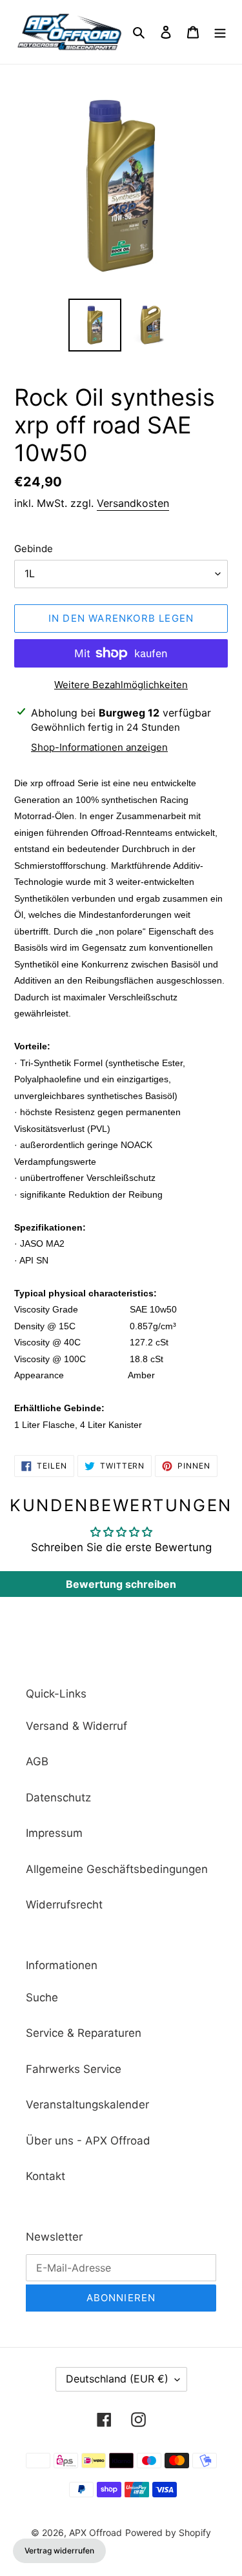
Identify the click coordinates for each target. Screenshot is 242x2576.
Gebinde (34, 549)
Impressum (54, 1833)
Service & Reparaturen (84, 2033)
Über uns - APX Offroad (88, 2141)
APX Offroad (96, 2532)
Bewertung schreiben (121, 1584)
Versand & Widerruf (76, 1726)
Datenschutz (58, 1798)
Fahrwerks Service (74, 2069)
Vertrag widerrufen (59, 2551)
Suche (42, 1997)
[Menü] (220, 32)
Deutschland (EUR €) (117, 2379)
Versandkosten (133, 503)
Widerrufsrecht (64, 1905)
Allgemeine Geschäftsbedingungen (117, 1869)
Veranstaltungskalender (87, 2105)
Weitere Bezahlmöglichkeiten (121, 685)
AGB (37, 1761)
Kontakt (45, 2176)
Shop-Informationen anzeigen (99, 747)
